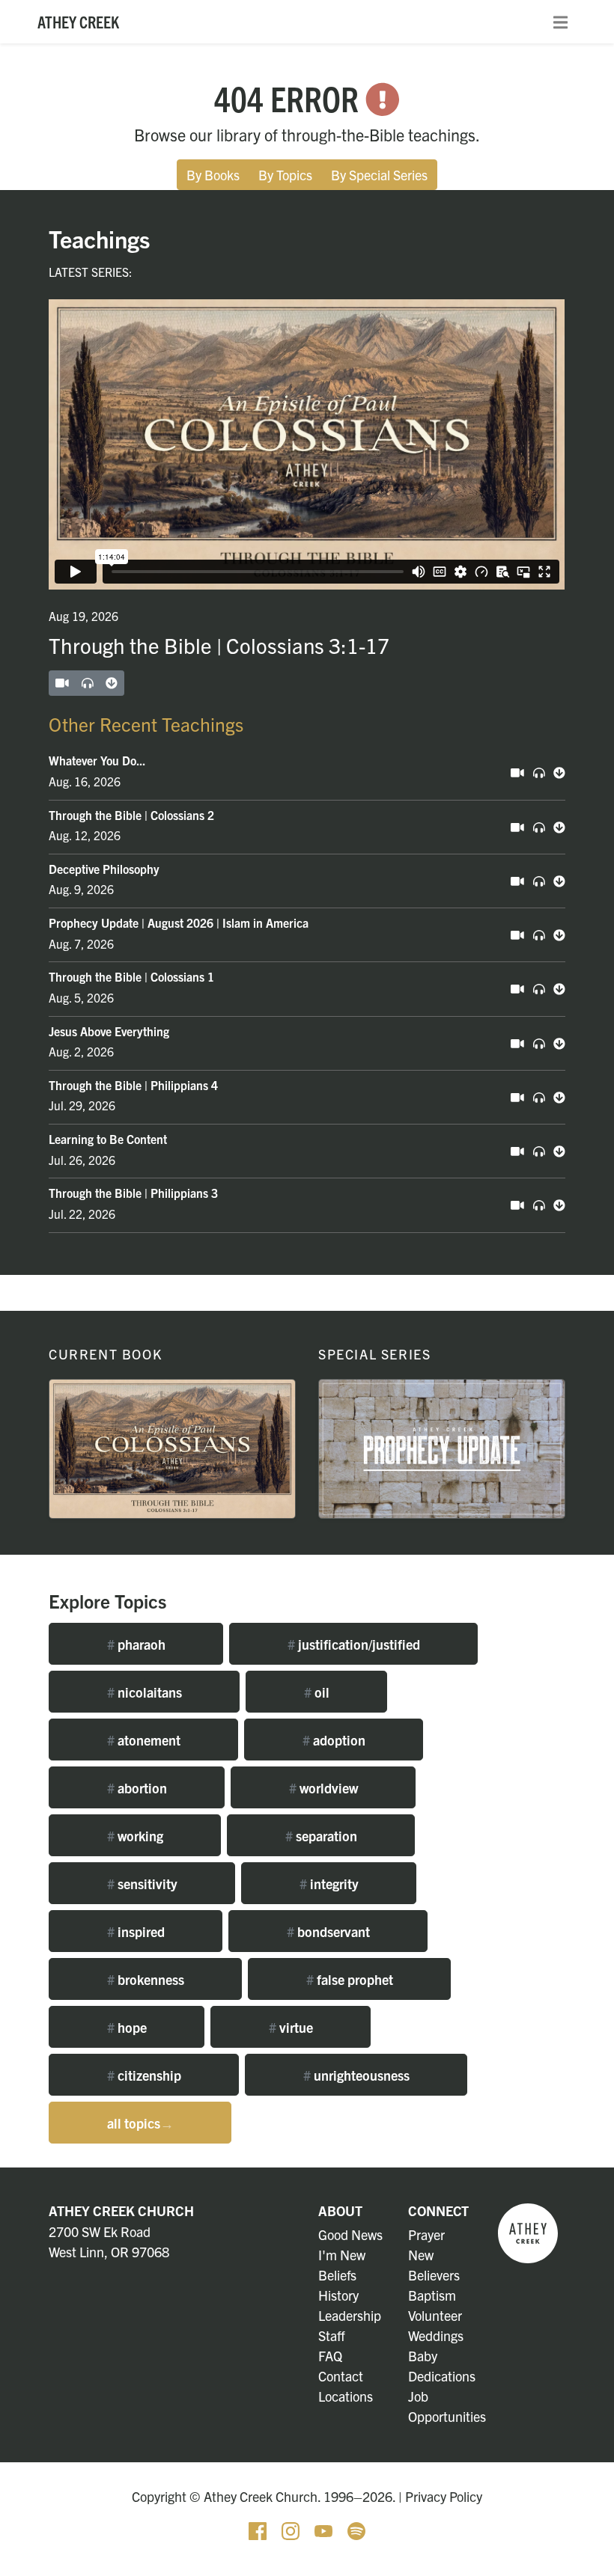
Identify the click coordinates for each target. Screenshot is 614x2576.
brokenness (146, 1979)
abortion (137, 1788)
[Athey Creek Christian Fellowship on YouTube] (325, 2528)
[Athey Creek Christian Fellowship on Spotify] (356, 2528)
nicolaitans (145, 1692)
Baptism (432, 2295)
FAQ (330, 2356)
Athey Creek (78, 21)
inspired (136, 1931)
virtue (291, 2027)
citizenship (144, 2075)
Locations (346, 2396)
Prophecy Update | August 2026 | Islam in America (179, 923)
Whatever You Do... (97, 760)
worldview (323, 1788)
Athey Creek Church (121, 2211)
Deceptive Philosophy (104, 869)
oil (317, 1692)
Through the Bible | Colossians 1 (131, 976)
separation (321, 1836)
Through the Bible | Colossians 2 (131, 815)
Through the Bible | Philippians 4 (133, 1085)
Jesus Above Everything (109, 1031)
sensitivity (142, 1884)
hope (127, 2027)
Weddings (436, 2335)
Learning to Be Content (108, 1139)
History (338, 2295)
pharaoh (136, 1644)
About (340, 2211)
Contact (341, 2376)
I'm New (342, 2255)
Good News (350, 2234)
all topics (140, 2123)
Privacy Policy (444, 2496)
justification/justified (354, 1644)
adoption (334, 1740)
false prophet (350, 1979)
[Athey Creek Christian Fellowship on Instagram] (292, 2528)
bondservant (328, 1931)
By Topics (285, 175)
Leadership (350, 2315)
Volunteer (435, 2315)
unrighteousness (356, 2075)
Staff (332, 2335)
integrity (329, 1884)
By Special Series (379, 175)
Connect (438, 2211)
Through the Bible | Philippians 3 (133, 1193)
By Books (213, 175)
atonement (144, 1740)
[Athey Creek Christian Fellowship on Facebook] (259, 2528)
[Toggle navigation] (560, 22)
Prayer (426, 2234)
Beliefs (337, 2275)
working (135, 1836)
